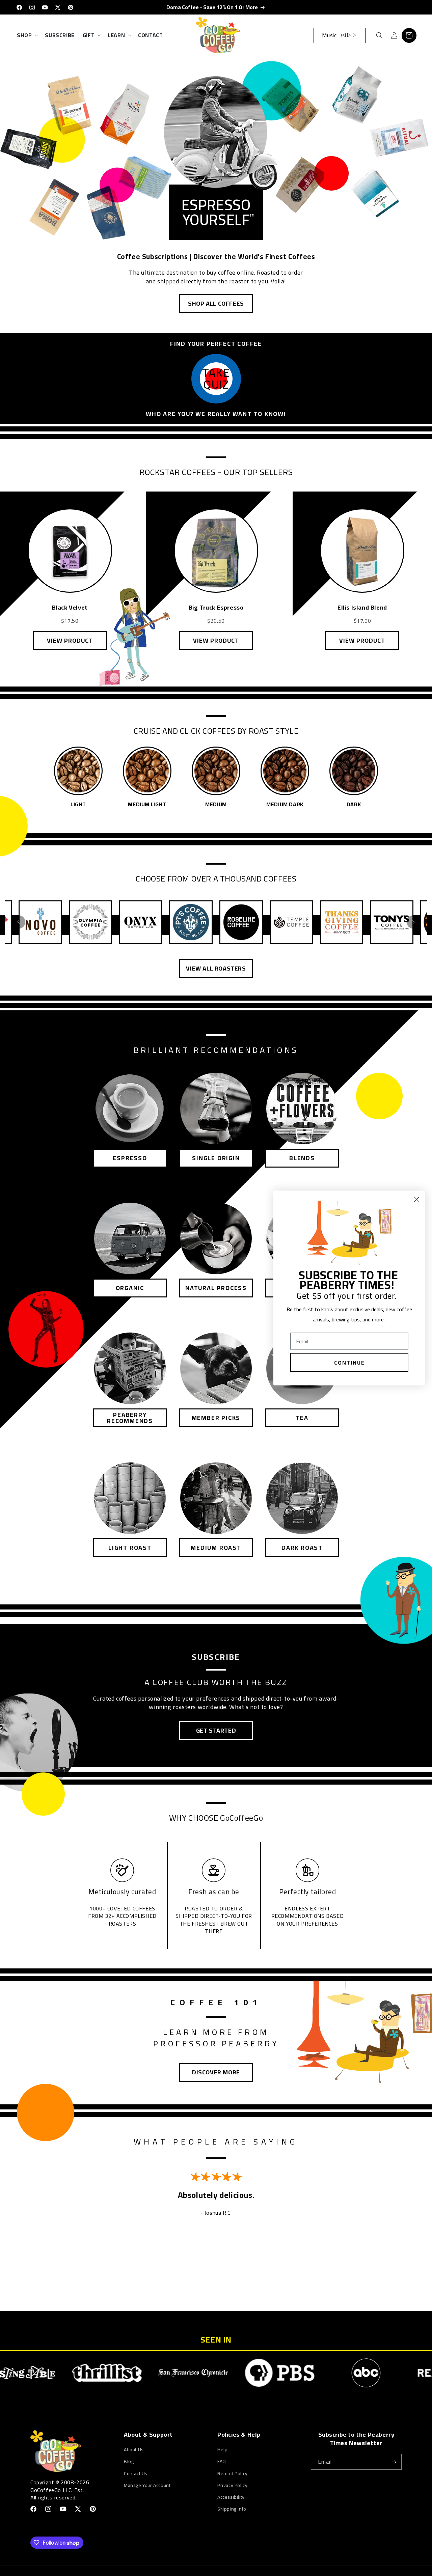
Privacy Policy (232, 2485)
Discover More (216, 2072)
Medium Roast (216, 1548)
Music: (330, 35)
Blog (129, 2461)
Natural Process (216, 1288)
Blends (302, 1158)
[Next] (413, 922)
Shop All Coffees (216, 303)
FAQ (222, 2461)
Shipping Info (232, 2509)
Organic (130, 1288)
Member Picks (216, 1418)
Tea (302, 1418)
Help (222, 2450)
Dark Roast (302, 1548)
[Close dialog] (417, 1199)
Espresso (130, 1158)
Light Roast (130, 1548)
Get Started (216, 1730)
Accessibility (231, 2497)
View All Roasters (216, 968)
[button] (27, 35)
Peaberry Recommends (130, 1418)
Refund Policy (233, 2473)
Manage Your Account (147, 2485)
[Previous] (19, 922)
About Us (134, 2450)
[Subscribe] (394, 2462)
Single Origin (216, 1158)
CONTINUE (349, 1363)
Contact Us (136, 2473)
